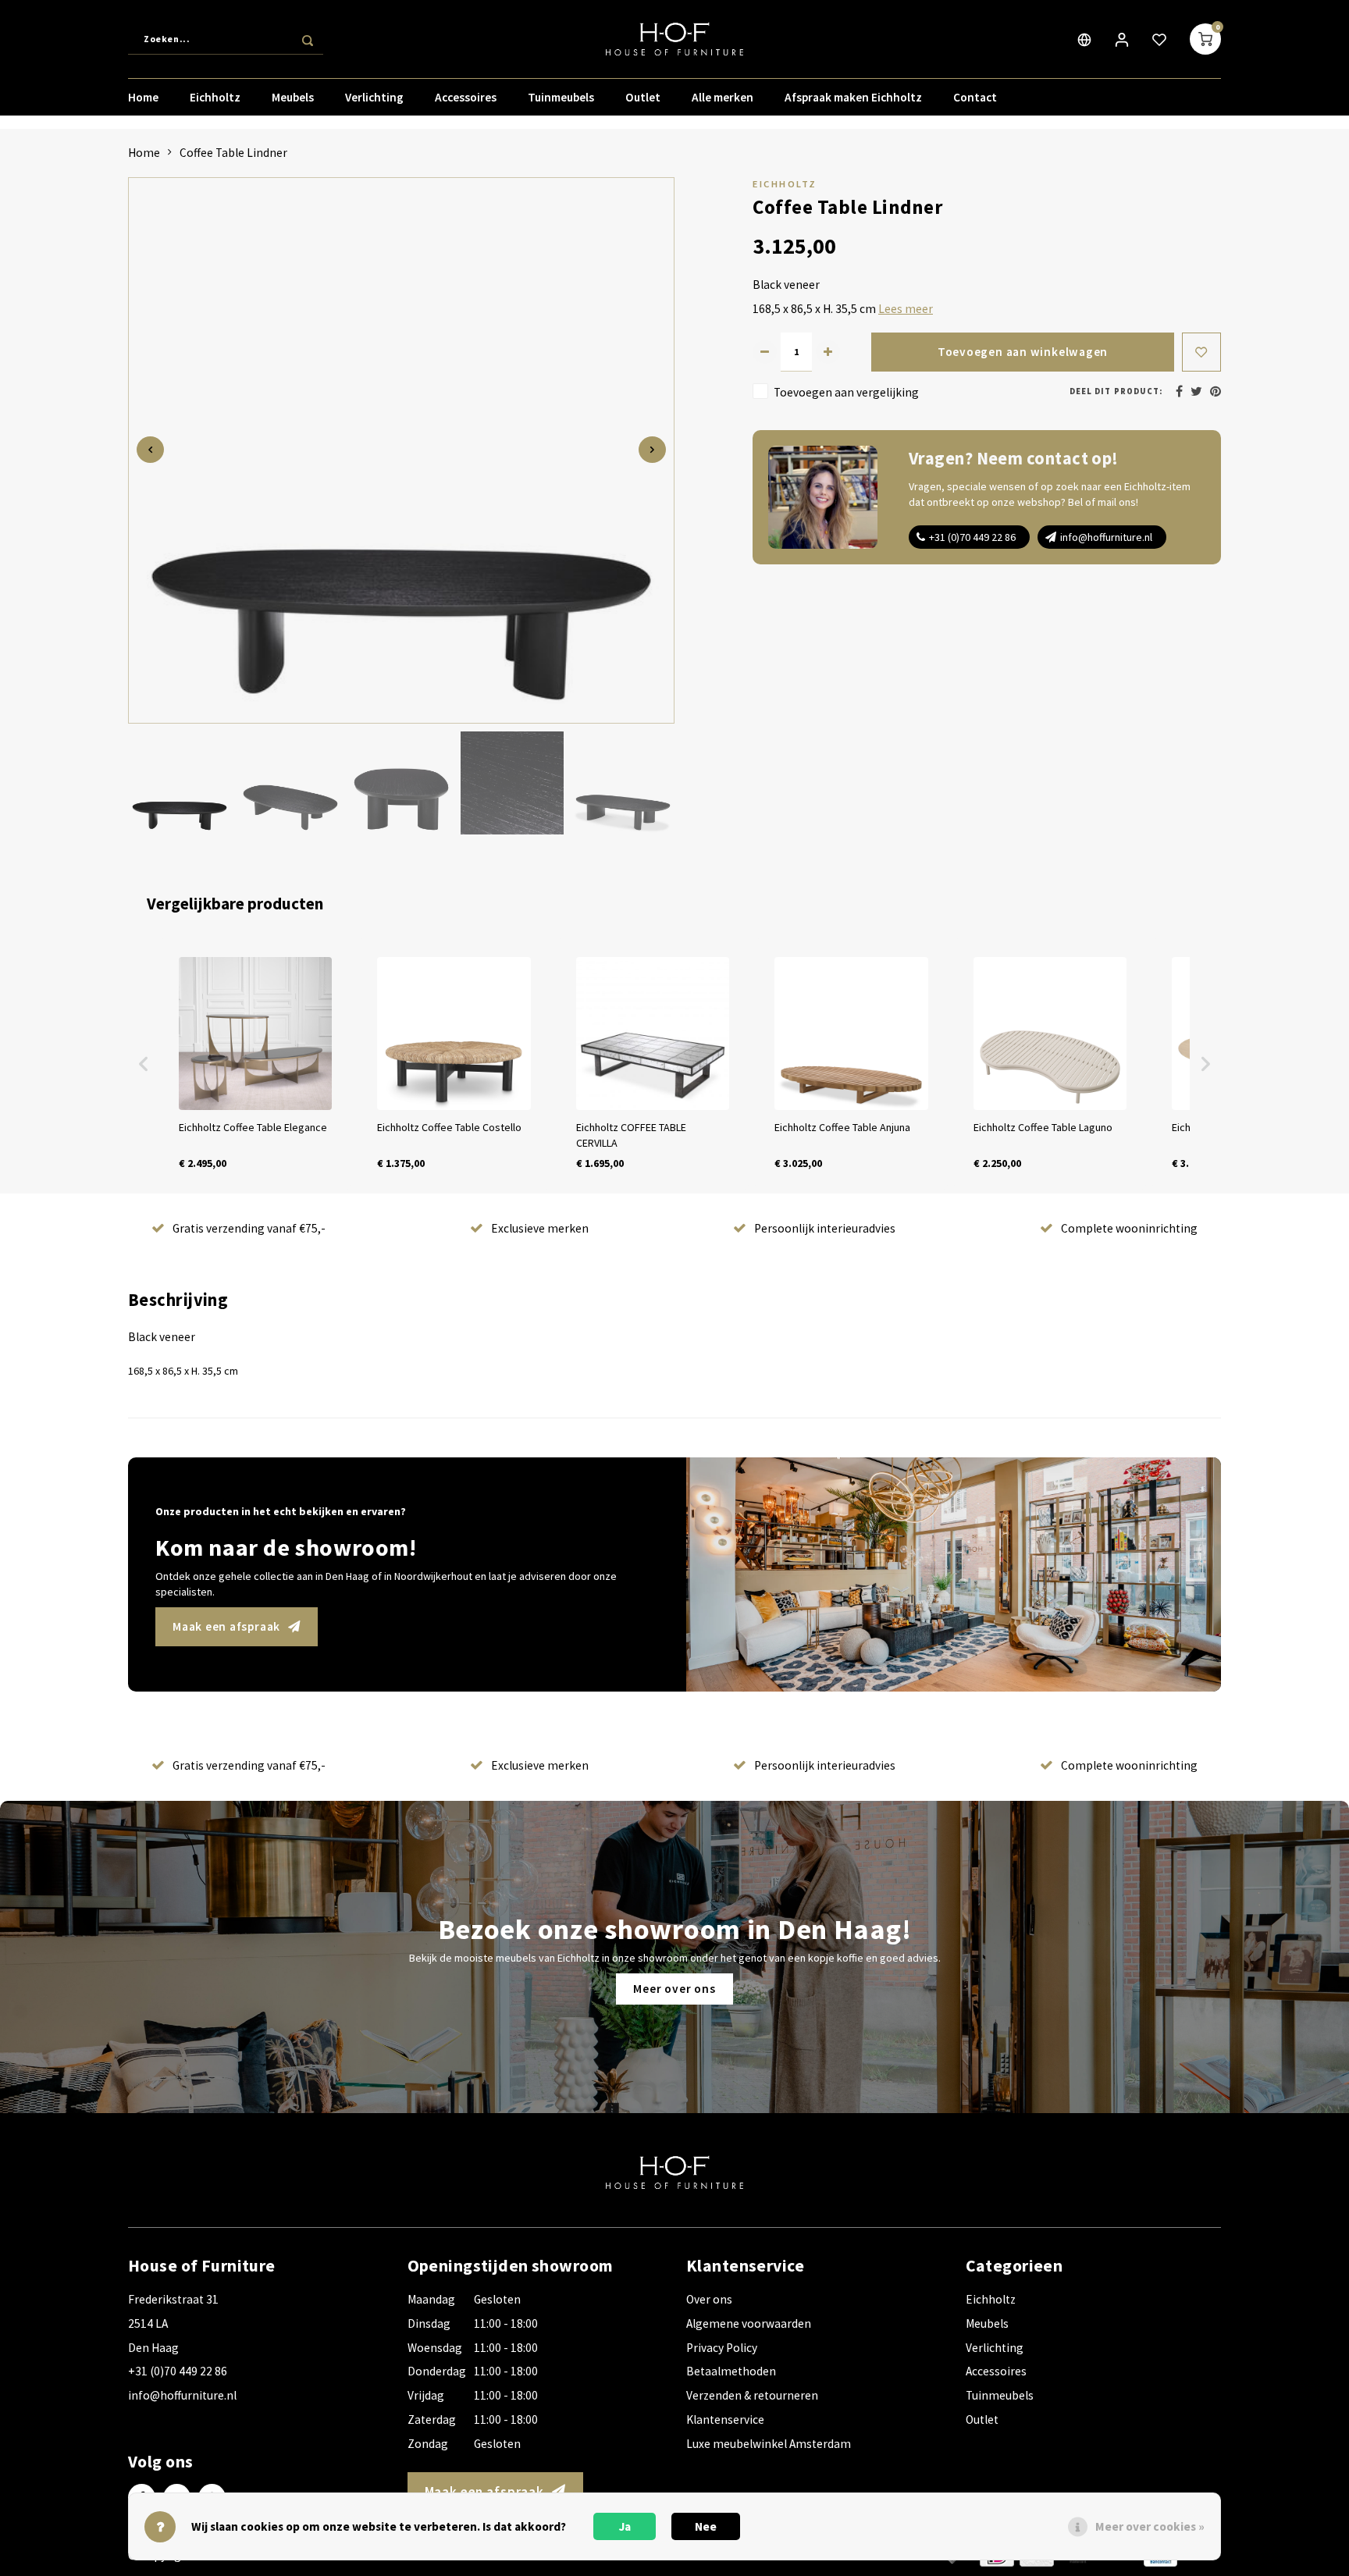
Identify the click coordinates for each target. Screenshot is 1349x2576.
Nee (706, 2526)
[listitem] (255, 1064)
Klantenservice (725, 2419)
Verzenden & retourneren (752, 2395)
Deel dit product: (1116, 391)
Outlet (643, 97)
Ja (625, 2526)
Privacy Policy (722, 2348)
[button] (144, 1064)
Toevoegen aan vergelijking (846, 392)
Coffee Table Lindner (233, 153)
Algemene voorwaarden (749, 2323)
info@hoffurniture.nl (1106, 537)
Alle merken (723, 97)
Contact (975, 97)
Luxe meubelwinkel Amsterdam (769, 2444)
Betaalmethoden (731, 2371)
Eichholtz (215, 97)
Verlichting (374, 97)
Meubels (293, 97)
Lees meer (906, 309)
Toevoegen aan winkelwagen (1023, 352)
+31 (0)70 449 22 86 (972, 537)
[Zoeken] (308, 39)
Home (143, 97)
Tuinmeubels (561, 97)
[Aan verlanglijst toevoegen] (1201, 352)
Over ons (709, 2299)
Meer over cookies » (1150, 2526)
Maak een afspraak (226, 1626)
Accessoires (466, 97)
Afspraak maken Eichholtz (853, 97)
